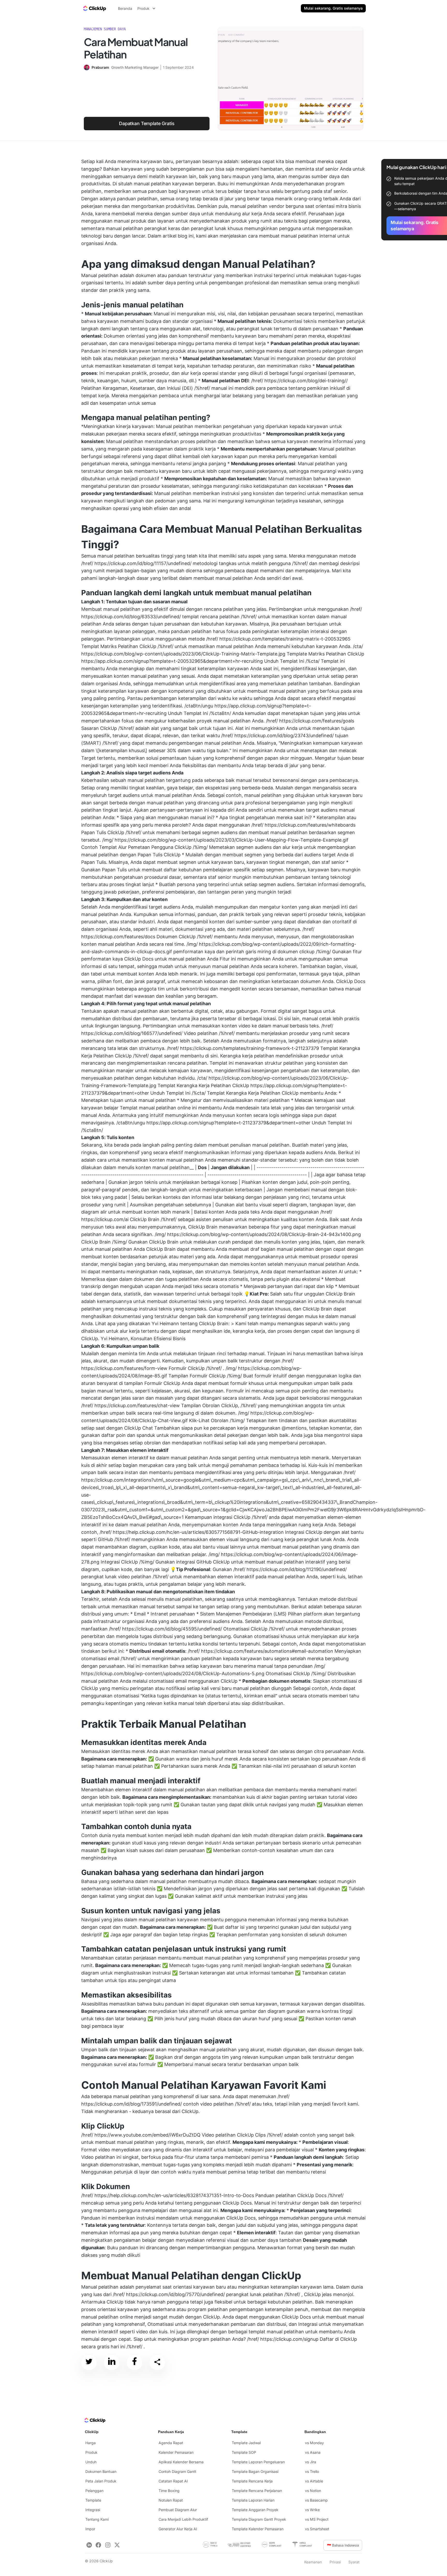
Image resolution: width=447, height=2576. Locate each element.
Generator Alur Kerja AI (178, 2529)
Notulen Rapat (171, 2500)
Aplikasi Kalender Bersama (181, 2462)
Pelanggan (94, 2491)
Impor (90, 2529)
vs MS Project (317, 2519)
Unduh (91, 2462)
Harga (91, 2443)
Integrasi (93, 2510)
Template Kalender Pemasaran (258, 2529)
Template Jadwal (246, 2443)
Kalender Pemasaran (176, 2452)
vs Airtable (314, 2481)
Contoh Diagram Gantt (177, 2471)
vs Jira (311, 2462)
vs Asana (313, 2452)
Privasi (335, 2562)
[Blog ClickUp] (94, 8)
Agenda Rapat (171, 2443)
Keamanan (313, 2562)
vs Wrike (312, 2510)
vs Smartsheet (317, 2529)
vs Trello (312, 2471)
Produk (91, 2452)
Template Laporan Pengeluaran (258, 2462)
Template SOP (244, 2452)
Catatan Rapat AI (173, 2481)
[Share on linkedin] (112, 2362)
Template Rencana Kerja (252, 2481)
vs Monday (314, 2443)
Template (93, 2500)
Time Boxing (169, 2491)
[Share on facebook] (135, 2362)
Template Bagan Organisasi (255, 2471)
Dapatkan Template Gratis (147, 123)
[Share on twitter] (89, 2362)
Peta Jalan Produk (101, 2481)
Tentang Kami (97, 2519)
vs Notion (313, 2491)
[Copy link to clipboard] (157, 2362)
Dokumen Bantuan (101, 2471)
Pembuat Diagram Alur (178, 2510)
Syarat (354, 2562)
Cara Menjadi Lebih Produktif (183, 2519)
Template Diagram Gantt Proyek (259, 2519)
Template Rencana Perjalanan (257, 2491)
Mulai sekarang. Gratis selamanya (333, 8)
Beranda (125, 8)
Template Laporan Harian (253, 2500)
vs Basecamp (316, 2500)
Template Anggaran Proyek (255, 2510)
